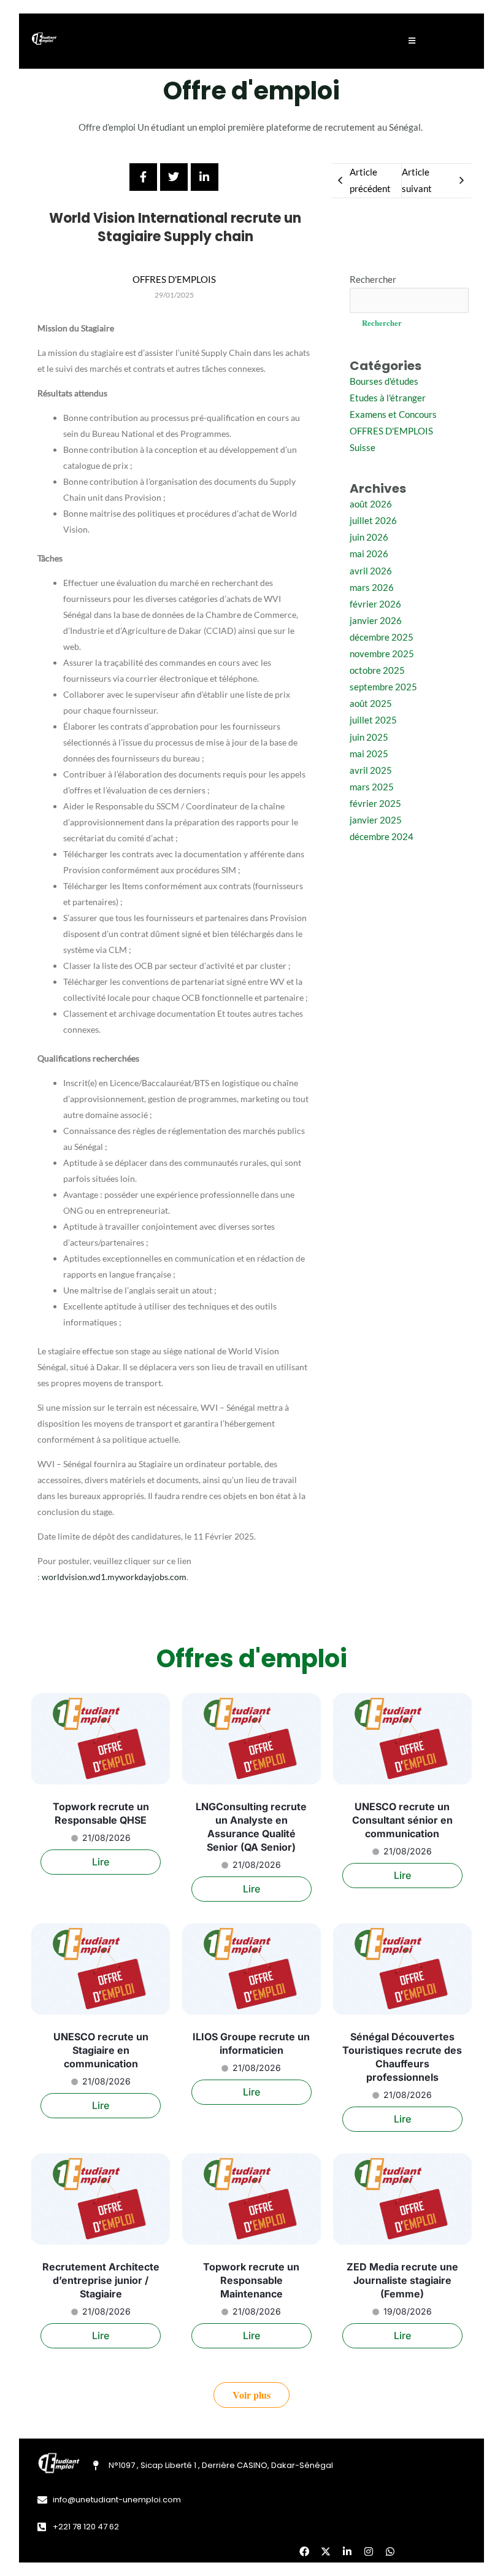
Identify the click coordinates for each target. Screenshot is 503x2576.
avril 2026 (371, 571)
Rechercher (373, 280)
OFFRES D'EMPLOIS (391, 431)
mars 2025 (372, 787)
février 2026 (375, 604)
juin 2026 (369, 537)
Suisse (363, 448)
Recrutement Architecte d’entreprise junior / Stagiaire (101, 2280)
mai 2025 (369, 754)
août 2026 (371, 504)
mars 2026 (372, 588)
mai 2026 (369, 554)
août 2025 (371, 704)
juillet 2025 (373, 720)
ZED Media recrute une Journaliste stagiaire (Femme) (402, 2280)
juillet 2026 (373, 521)
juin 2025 (369, 737)
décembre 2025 (382, 637)
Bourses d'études (384, 381)
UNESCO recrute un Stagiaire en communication (101, 2050)
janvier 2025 (376, 820)
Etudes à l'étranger (388, 398)
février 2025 (375, 804)
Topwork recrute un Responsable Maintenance (251, 2280)
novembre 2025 (382, 654)
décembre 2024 (382, 837)
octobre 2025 (377, 670)
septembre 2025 (383, 687)
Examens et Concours (393, 415)
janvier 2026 (376, 621)
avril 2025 (371, 770)
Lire (101, 1862)
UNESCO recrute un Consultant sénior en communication (402, 1820)
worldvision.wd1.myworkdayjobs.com (114, 1577)
